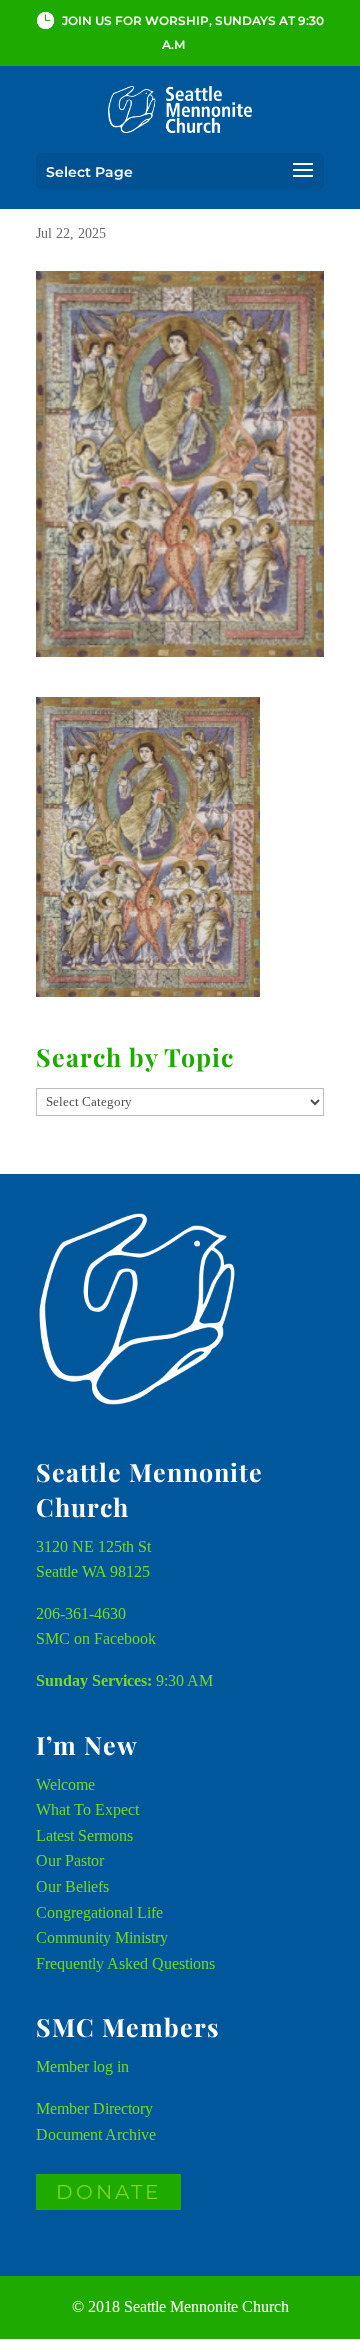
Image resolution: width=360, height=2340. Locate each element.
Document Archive (96, 2134)
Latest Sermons (84, 1835)
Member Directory (94, 2108)
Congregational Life (99, 1912)
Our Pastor (70, 1860)
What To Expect (87, 1809)
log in (111, 2066)
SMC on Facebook (96, 1638)
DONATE (108, 2192)
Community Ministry (102, 1937)
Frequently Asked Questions (125, 1963)
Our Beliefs (72, 1886)
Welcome (65, 1784)
